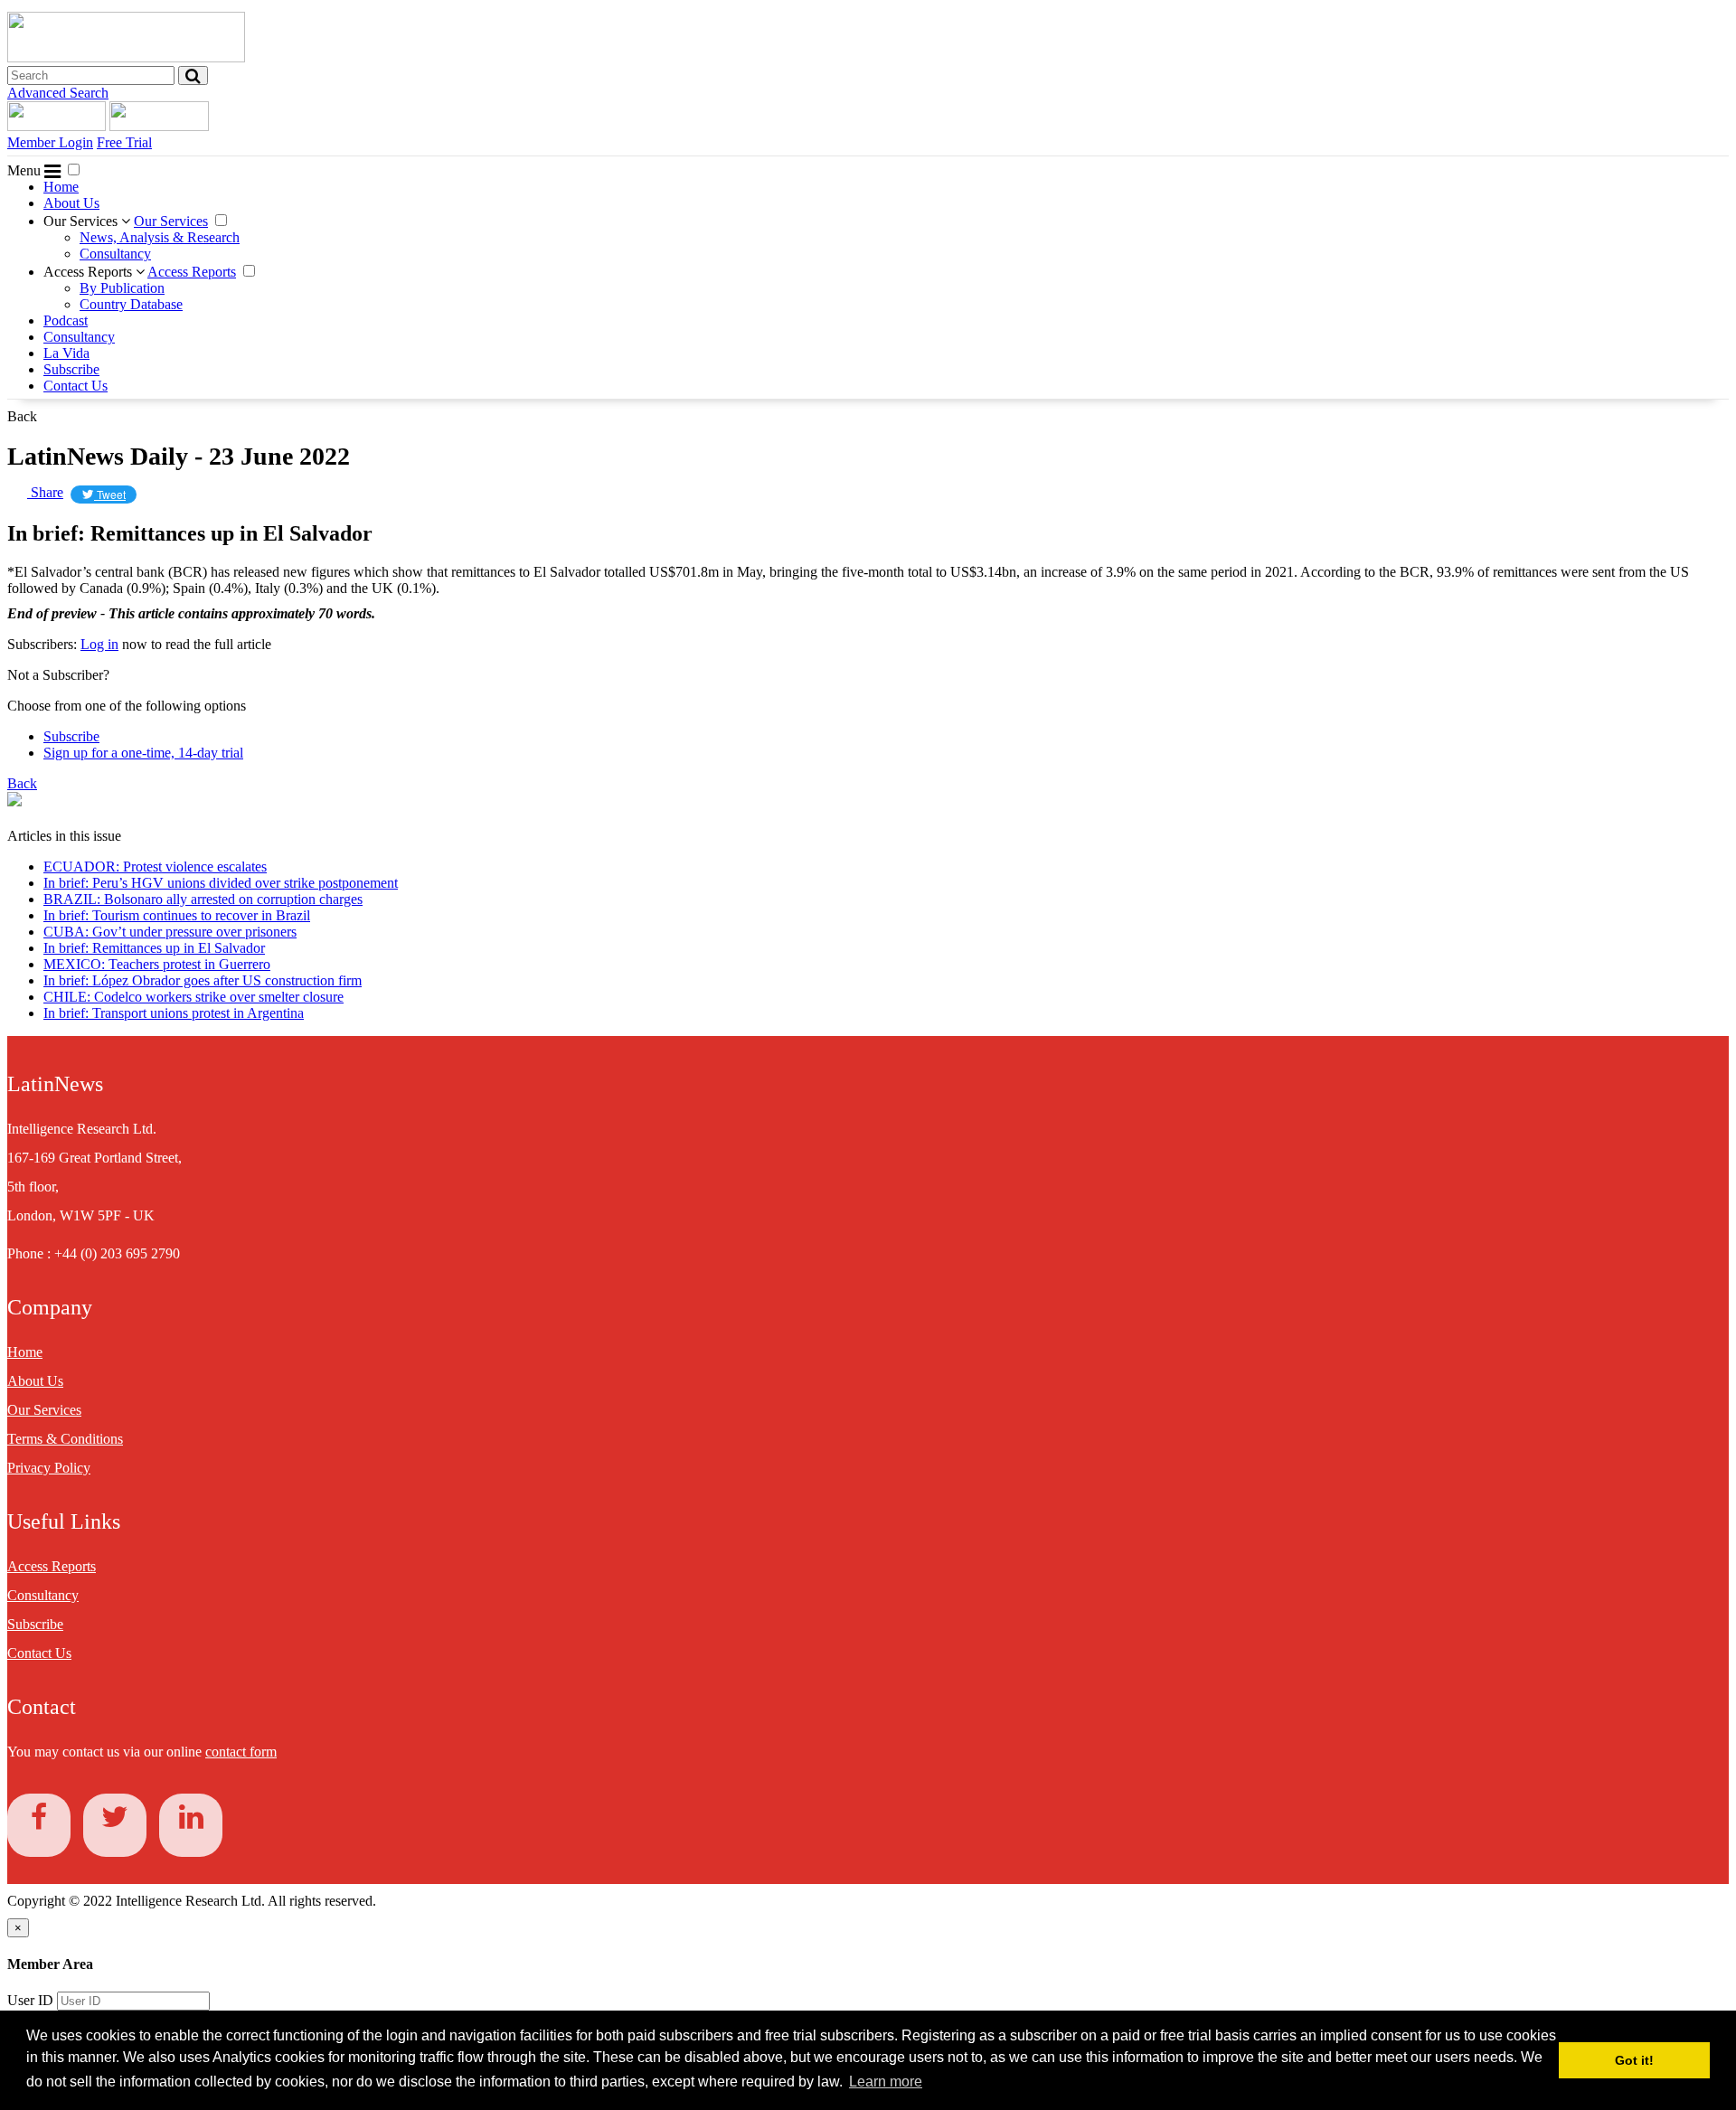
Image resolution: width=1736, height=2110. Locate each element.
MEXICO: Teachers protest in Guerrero (157, 964)
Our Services (82, 221)
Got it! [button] (1634, 2060)
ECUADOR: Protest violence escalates (155, 867)
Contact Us (75, 386)
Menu (26, 170)
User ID (30, 2000)
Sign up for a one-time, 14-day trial (143, 753)
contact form (241, 1752)
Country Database (131, 304)
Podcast (66, 320)
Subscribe (71, 369)
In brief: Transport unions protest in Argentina (174, 1013)
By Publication (122, 288)
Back (22, 416)
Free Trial (124, 142)
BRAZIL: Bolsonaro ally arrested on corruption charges (203, 899)
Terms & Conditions (65, 1439)
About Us (71, 203)
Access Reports (90, 272)
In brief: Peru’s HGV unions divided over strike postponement (221, 883)
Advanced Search (58, 93)
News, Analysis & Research (160, 237)
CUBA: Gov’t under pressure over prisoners (170, 932)
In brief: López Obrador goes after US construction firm (203, 980)
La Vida (66, 353)
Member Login (50, 142)
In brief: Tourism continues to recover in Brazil (177, 915)
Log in (99, 644)
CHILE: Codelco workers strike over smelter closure (193, 997)
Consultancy (115, 254)
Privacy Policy (49, 1468)
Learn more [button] (886, 2082)
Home (61, 187)
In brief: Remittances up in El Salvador (154, 948)
